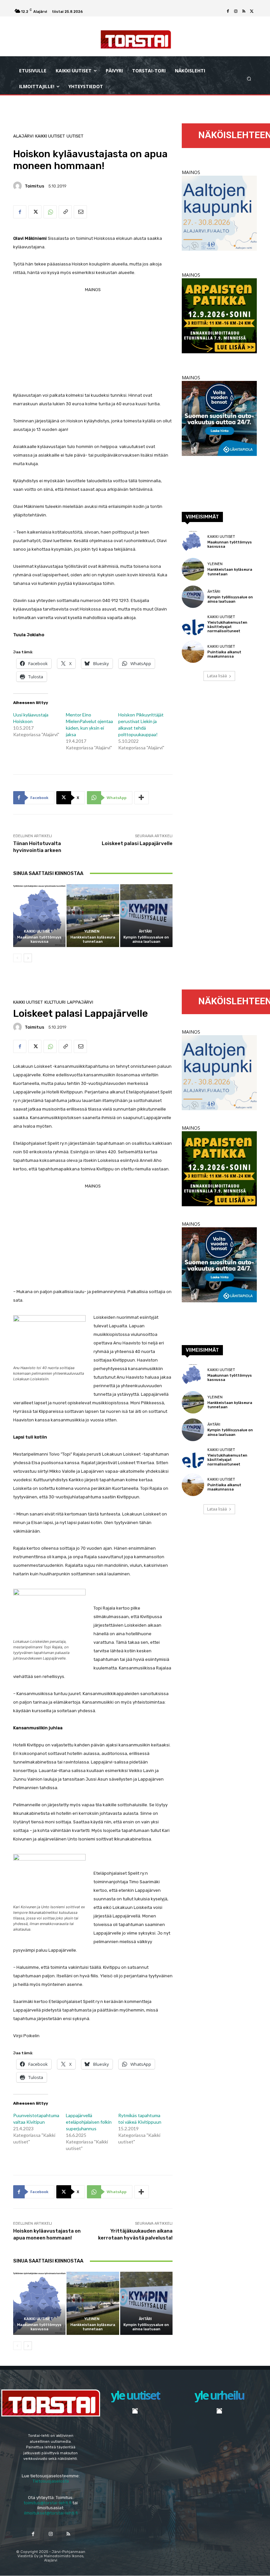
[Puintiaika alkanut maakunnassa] (193, 652)
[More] (142, 798)
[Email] (80, 212)
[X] (252, 12)
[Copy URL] (65, 212)
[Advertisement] (93, 340)
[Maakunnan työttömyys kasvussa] (39, 916)
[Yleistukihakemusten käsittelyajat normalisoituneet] (193, 624)
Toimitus (34, 186)
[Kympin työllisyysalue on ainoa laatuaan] (146, 916)
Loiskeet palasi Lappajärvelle (137, 843)
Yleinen (92, 931)
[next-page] (28, 958)
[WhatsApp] (50, 212)
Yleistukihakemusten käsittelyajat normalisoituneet (227, 627)
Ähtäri (145, 931)
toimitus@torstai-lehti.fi (48, 2503)
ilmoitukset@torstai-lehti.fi (51, 2513)
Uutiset (75, 136)
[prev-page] (17, 958)
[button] (249, 79)
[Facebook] (228, 12)
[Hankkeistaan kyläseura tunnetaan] (93, 916)
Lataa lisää (217, 676)
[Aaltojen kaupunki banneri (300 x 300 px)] (219, 249)
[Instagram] (236, 12)
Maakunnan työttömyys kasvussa (39, 939)
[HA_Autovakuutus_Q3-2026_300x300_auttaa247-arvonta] (219, 454)
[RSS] (244, 12)
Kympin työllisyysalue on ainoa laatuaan (146, 939)
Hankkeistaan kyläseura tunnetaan (93, 939)
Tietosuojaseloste (51, 2481)
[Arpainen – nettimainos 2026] (219, 351)
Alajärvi (23, 136)
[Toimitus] (18, 186)
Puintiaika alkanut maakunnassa (224, 654)
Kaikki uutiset (50, 136)
